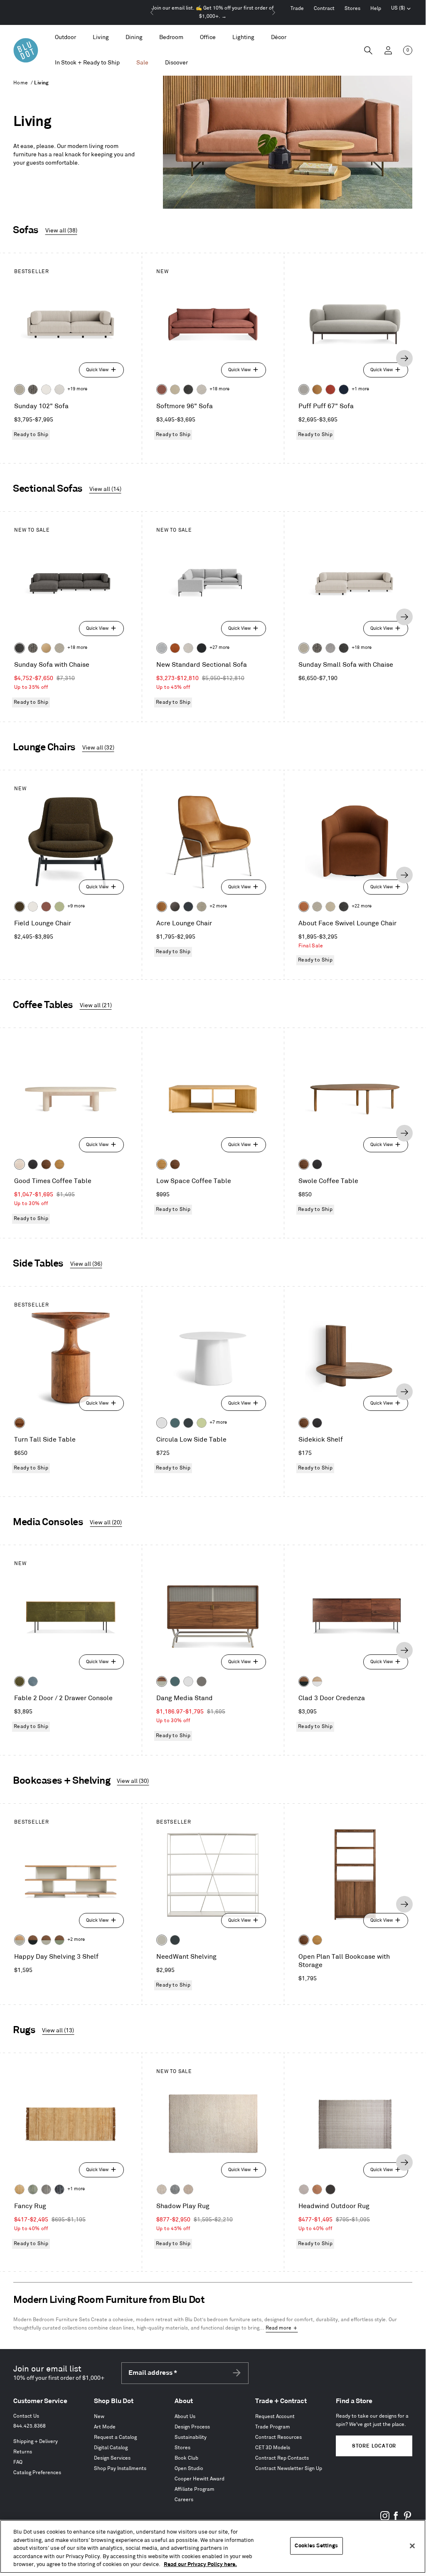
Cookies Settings (316, 2546)
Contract (324, 9)
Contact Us (26, 2416)
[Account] (388, 50)
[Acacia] (20, 1423)
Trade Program (273, 2427)
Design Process (192, 2427)
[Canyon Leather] (317, 389)
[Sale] (142, 63)
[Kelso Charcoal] (188, 389)
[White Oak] (59, 1164)
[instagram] (385, 2519)
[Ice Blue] (46, 2189)
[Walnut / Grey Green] (59, 1940)
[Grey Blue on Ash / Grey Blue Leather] (33, 1681)
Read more (278, 2328)
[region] (213, 2546)
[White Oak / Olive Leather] (20, 1681)
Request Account (275, 2417)
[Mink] (188, 2189)
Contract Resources (278, 2437)
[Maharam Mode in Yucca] (59, 907)
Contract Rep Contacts (282, 2458)
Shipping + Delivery (36, 2442)
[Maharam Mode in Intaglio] (162, 648)
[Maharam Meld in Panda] (202, 648)
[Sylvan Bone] (59, 389)
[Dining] (134, 38)
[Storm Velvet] (175, 907)
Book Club (186, 2458)
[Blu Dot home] (26, 50)
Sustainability (191, 2437)
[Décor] (279, 38)
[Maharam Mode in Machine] (188, 907)
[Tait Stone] (202, 907)
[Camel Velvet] (46, 648)
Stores (352, 9)
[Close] (412, 2546)
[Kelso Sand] (202, 389)
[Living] (101, 38)
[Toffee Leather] (175, 648)
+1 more (360, 389)
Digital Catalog (111, 2448)
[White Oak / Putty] (20, 1940)
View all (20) (106, 1522)
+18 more (219, 389)
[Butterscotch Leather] (162, 907)
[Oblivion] (188, 1423)
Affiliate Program (195, 2489)
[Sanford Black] (33, 389)
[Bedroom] (171, 38)
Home (21, 83)
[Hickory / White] (317, 1681)
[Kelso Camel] (175, 389)
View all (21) (96, 1005)
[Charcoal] (175, 2189)
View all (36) (86, 1264)
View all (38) (61, 230)
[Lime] (33, 2189)
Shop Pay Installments (120, 2469)
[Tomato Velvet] (330, 389)
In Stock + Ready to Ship (87, 63)
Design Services (112, 2458)
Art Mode (105, 2427)
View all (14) (105, 489)
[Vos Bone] (46, 389)
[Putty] (162, 1940)
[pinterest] (407, 2519)
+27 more (219, 648)
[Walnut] (46, 1164)
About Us (185, 2417)
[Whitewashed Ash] (20, 1164)
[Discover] (176, 63)
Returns (23, 2452)
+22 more (362, 906)
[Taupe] (304, 2189)
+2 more (218, 906)
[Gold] (20, 2189)
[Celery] (202, 1423)
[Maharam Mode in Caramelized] (162, 389)
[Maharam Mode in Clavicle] (188, 648)
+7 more (218, 1422)
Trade (297, 9)
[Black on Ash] (33, 1164)
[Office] (208, 38)
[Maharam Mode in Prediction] (304, 389)
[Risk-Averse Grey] (202, 1681)
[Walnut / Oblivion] (304, 1681)
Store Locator (374, 2446)
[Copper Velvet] (304, 907)
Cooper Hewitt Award (199, 2479)
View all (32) (98, 748)
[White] (162, 1423)
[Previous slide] (152, 12)
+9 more (76, 906)
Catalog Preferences (37, 2473)
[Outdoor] (65, 38)
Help (376, 9)
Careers (184, 2500)
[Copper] (317, 2189)
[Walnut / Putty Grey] (162, 1681)
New (99, 2417)
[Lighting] (243, 38)
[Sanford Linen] (20, 389)
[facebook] (396, 2519)
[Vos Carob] (20, 907)
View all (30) (133, 1781)
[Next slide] (273, 12)
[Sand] (162, 2189)
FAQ (18, 2462)
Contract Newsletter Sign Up (289, 2469)
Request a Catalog (115, 2437)
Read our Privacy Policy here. (200, 2564)
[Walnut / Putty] (46, 1940)
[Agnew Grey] (330, 648)
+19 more (77, 389)
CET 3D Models (273, 2448)
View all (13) (58, 2030)
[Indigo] (59, 2189)
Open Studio (189, 2469)
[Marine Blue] (175, 1423)
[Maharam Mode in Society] (344, 389)
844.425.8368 (30, 2426)
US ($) (401, 9)
